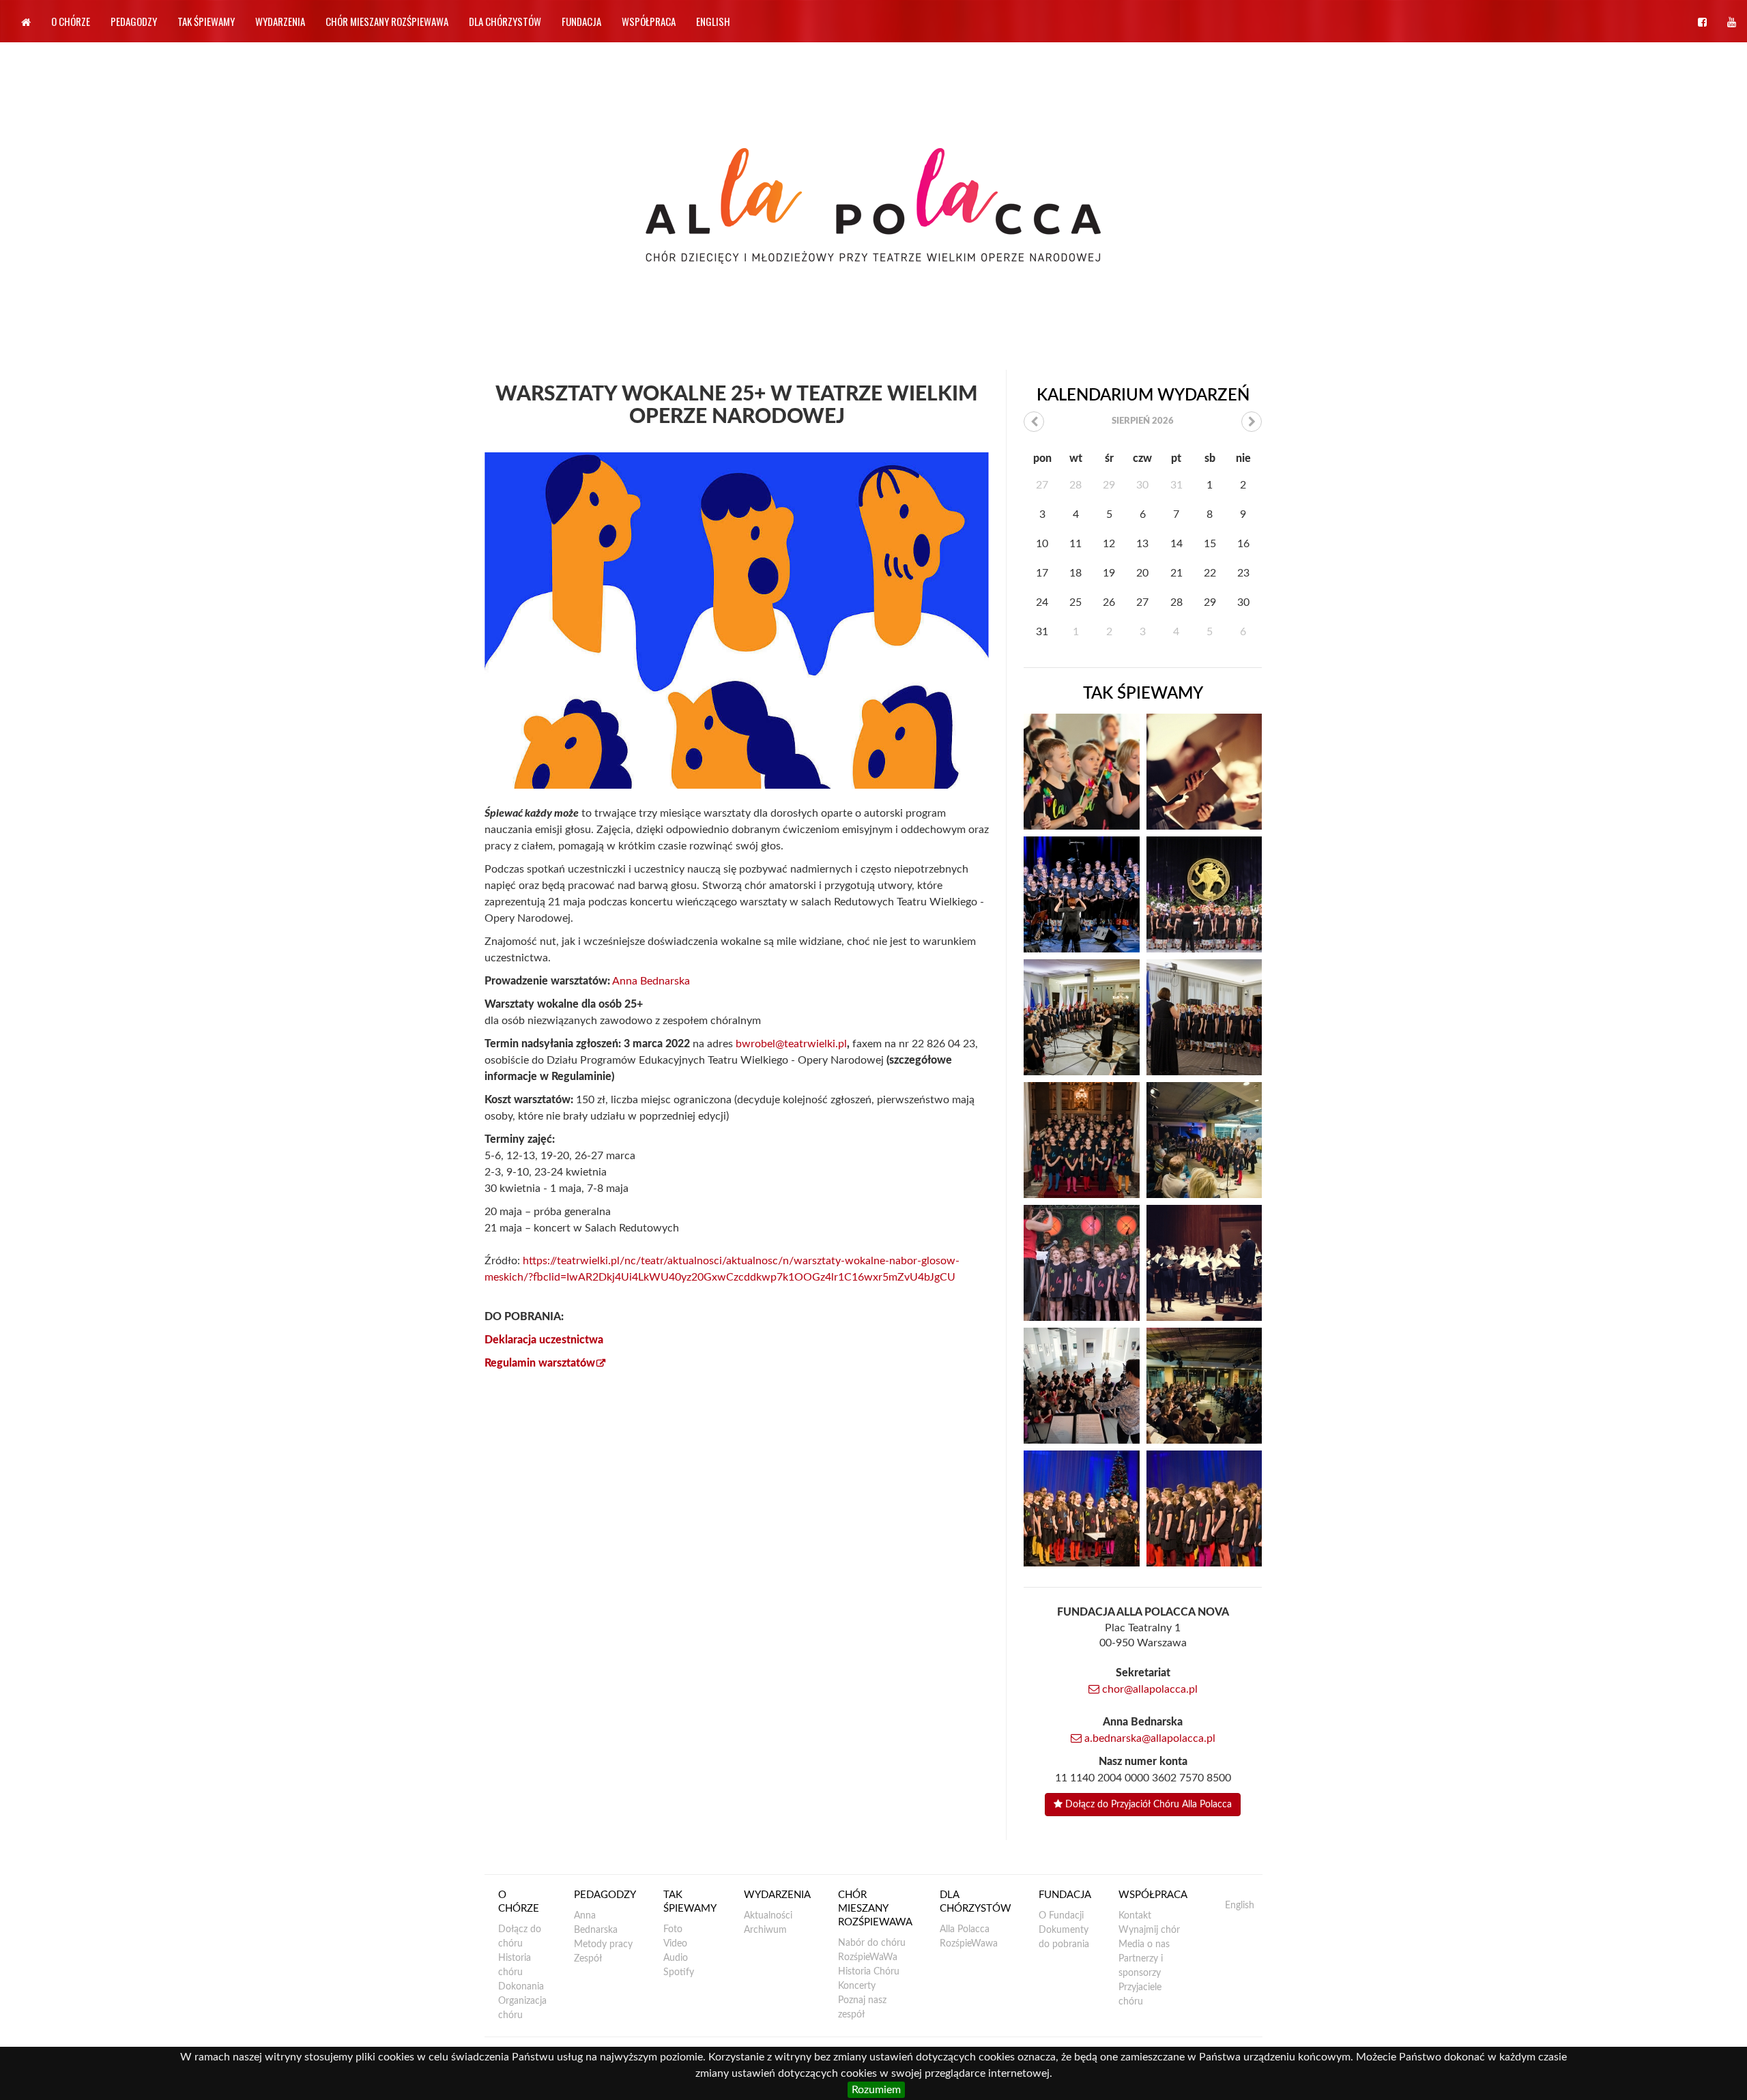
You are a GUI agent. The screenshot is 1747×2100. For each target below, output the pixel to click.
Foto (673, 1929)
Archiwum (765, 1930)
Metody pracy (603, 1944)
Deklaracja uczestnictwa (544, 1340)
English (713, 21)
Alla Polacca (965, 1929)
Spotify (679, 1972)
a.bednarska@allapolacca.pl (1149, 1738)
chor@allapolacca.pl (1149, 1689)
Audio (676, 1958)
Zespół (588, 1959)
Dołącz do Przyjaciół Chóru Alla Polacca (1147, 1805)
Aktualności (768, 1916)
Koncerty (857, 1986)
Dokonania (521, 1987)
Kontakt (1135, 1916)
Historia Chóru (869, 1972)
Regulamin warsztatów (540, 1363)
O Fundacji (1061, 1916)
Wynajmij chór (1149, 1930)
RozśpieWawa (969, 1944)
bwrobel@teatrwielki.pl (791, 1044)
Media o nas (1144, 1944)
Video (675, 1944)
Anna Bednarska (651, 981)
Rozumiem (876, 2090)
